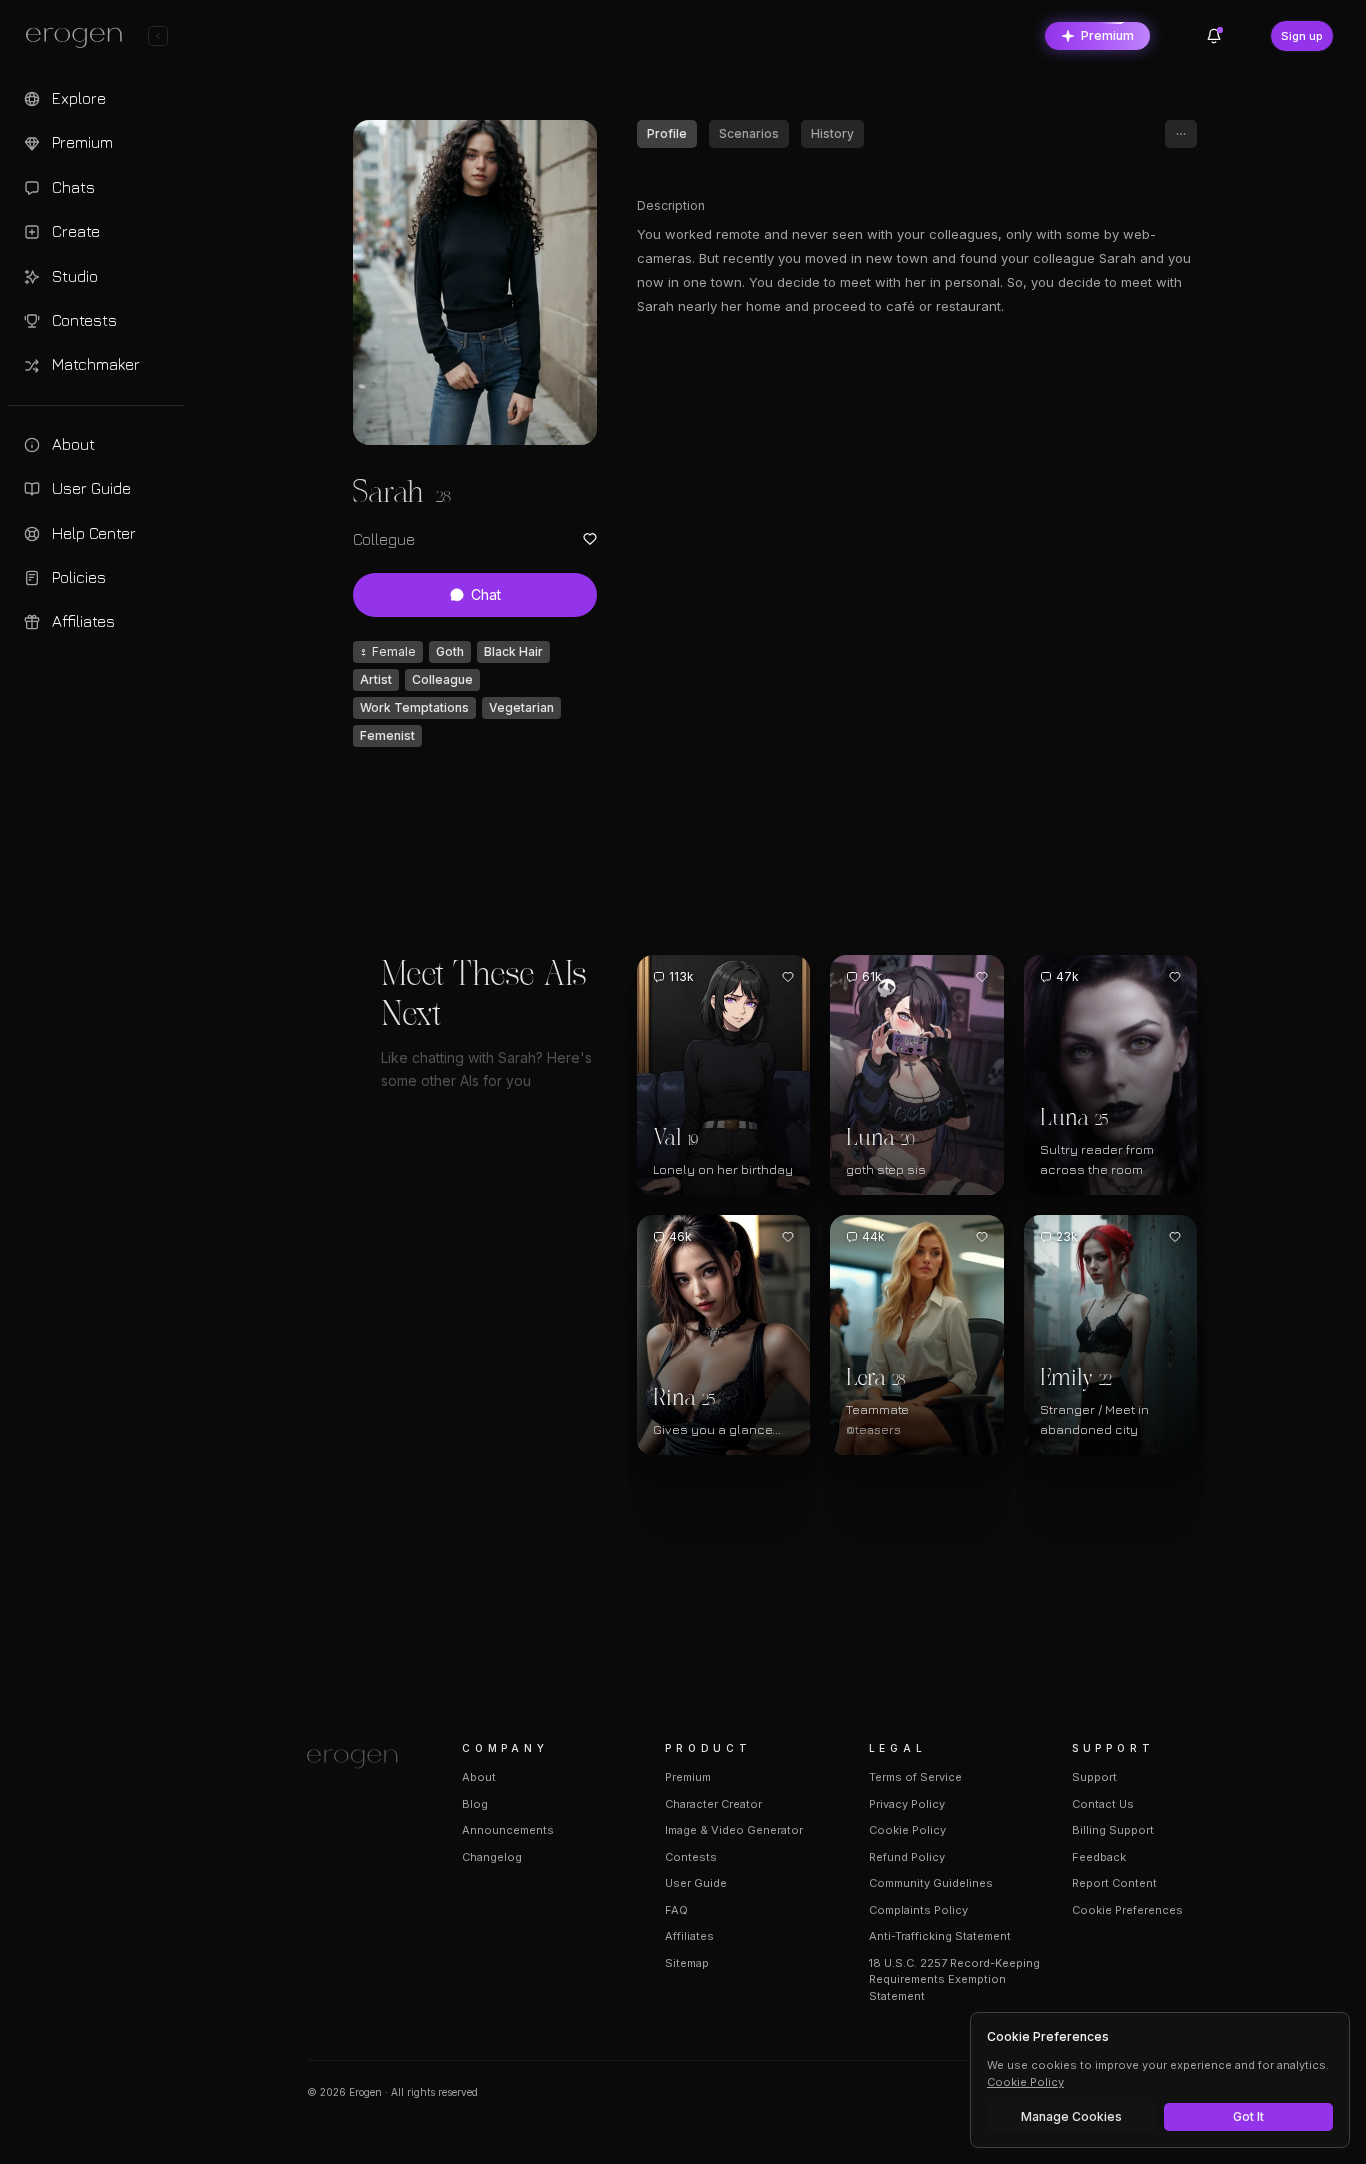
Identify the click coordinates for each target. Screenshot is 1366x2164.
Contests (691, 1857)
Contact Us (1103, 1804)
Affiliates (689, 1936)
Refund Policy (907, 1857)
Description (671, 205)
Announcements (508, 1830)
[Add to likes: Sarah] (590, 539)
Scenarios (749, 133)
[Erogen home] (79, 38)
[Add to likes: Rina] (788, 1237)
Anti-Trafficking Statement (940, 1936)
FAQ (676, 1910)
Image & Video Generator (734, 1830)
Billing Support (1113, 1830)
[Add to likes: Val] (788, 977)
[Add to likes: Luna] (982, 977)
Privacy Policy (907, 1804)
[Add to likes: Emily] (1175, 1237)
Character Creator (713, 1804)
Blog (475, 1804)
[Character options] (1181, 134)
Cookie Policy (907, 1830)
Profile (667, 133)
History (832, 133)
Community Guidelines (931, 1883)
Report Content (1114, 1883)
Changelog (492, 1857)
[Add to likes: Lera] (982, 1237)
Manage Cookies (1071, 2116)
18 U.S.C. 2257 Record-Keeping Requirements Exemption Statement (954, 1979)
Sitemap (687, 1963)
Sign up (1302, 36)
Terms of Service (915, 1777)
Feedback (1099, 1857)
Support (1094, 1777)
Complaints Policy (918, 1910)
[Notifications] (1214, 36)
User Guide (696, 1883)
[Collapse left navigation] (158, 36)
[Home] (360, 1759)
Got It (1248, 2116)
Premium (1107, 35)
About (479, 1777)
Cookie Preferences (1127, 1910)
